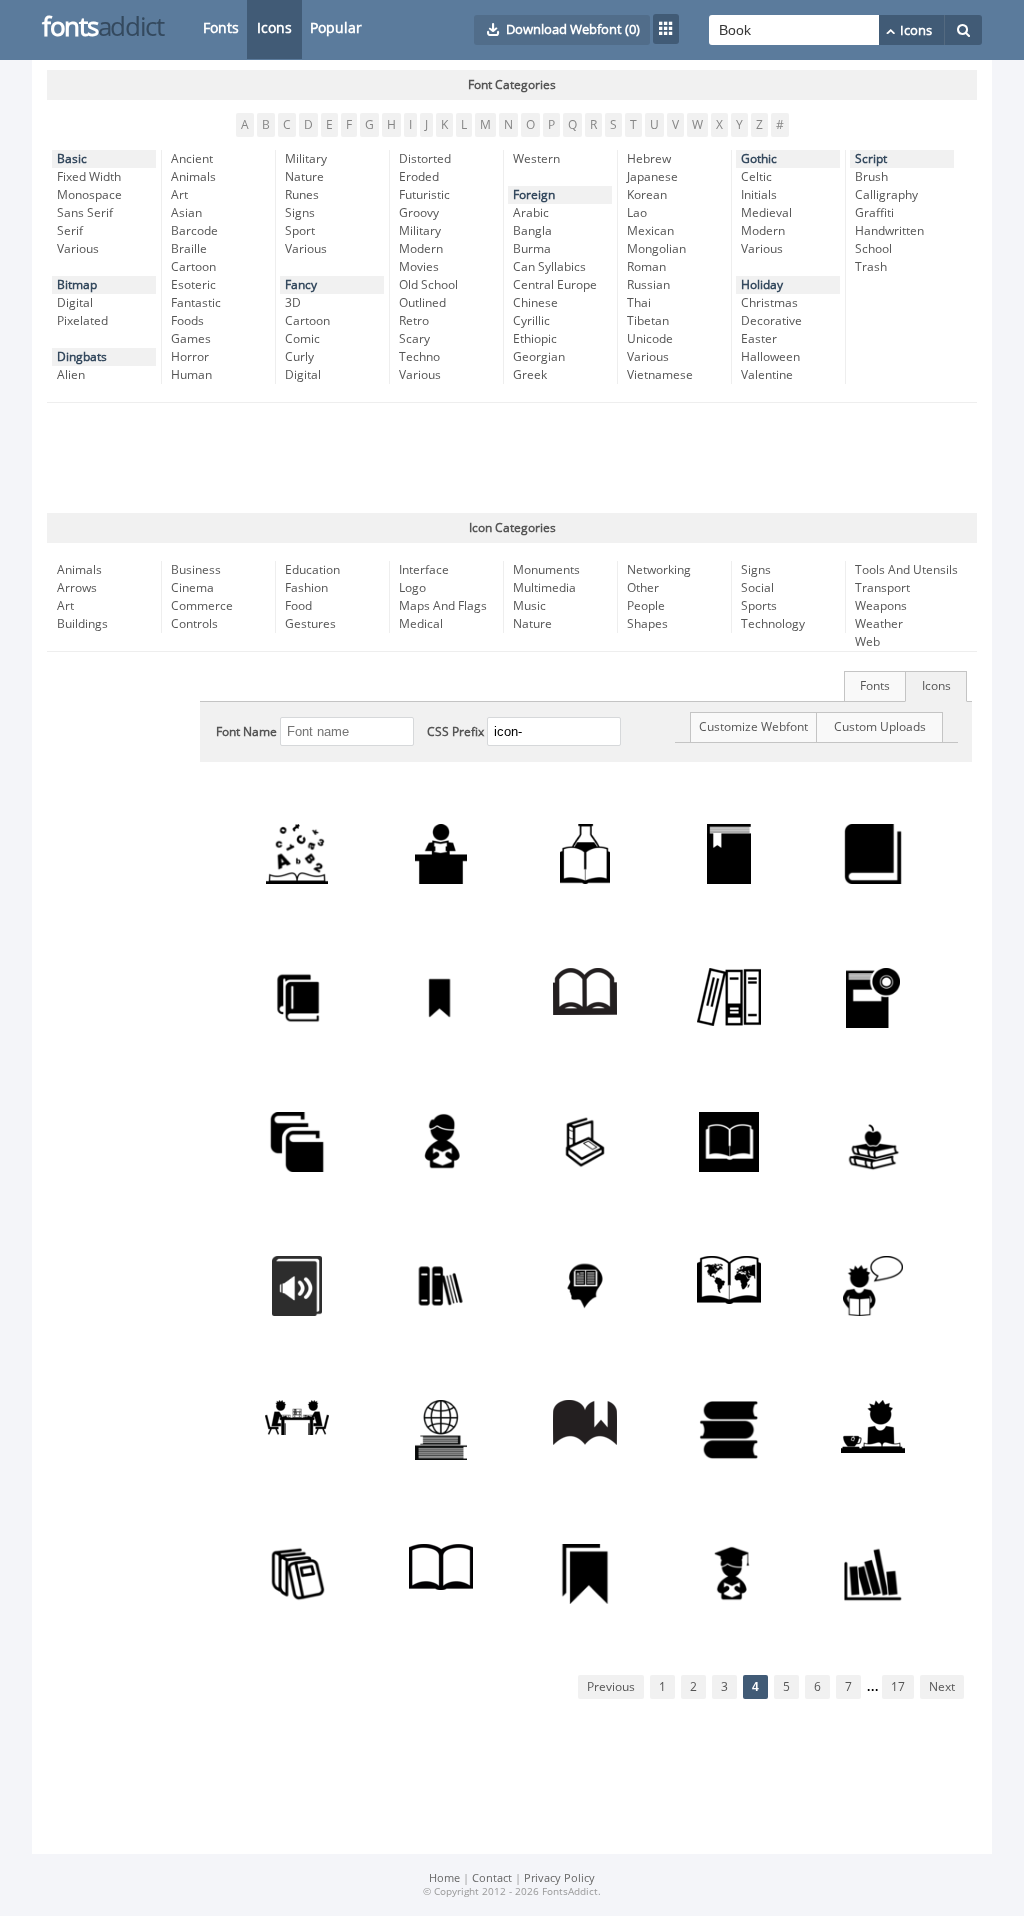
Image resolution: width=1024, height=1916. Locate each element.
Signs (300, 213)
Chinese (535, 303)
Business (196, 570)
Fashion (306, 588)
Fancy (301, 285)
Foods (187, 321)
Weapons (881, 606)
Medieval (766, 213)
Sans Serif (85, 213)
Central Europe (555, 285)
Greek (530, 375)
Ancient (192, 159)
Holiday (762, 285)
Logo (412, 588)
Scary (414, 339)
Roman (646, 267)
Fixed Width (89, 177)
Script (871, 159)
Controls (194, 624)
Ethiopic (535, 339)
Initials (759, 195)
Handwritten (889, 231)
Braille (189, 249)
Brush (871, 177)
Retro (414, 321)
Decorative (771, 321)
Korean (647, 195)
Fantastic (196, 303)
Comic (302, 339)
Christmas (769, 303)
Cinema (192, 588)
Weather (879, 624)
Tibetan (648, 321)
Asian (186, 213)
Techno (419, 357)
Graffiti (874, 213)
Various (78, 249)
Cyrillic (531, 321)
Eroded (419, 177)
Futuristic (424, 195)
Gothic (759, 159)
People (646, 606)
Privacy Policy (559, 1878)
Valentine (767, 375)
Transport (882, 588)
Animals (193, 177)
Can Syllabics (549, 267)
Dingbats (82, 357)
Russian (648, 285)
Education (312, 570)
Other (643, 588)
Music (529, 606)
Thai (639, 303)
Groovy (419, 213)
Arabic (531, 213)
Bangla (532, 231)
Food (298, 606)
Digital (75, 303)
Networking (659, 570)
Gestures (310, 624)
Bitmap (77, 285)
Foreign (534, 195)
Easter (759, 339)
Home (444, 1878)
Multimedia (544, 588)
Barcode (194, 231)
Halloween (770, 357)
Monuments (546, 570)
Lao (637, 213)
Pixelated (82, 321)
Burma (532, 249)
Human (191, 375)
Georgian (539, 357)
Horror (190, 357)
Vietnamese (660, 375)
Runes (302, 195)
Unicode (650, 339)
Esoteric (193, 285)
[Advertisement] (512, 458)
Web (867, 642)
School (873, 249)
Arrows (77, 588)
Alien (71, 375)
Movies (419, 267)
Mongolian (656, 249)
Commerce (202, 606)
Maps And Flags (443, 606)
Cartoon (193, 267)
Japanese (652, 177)
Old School (428, 285)
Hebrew (649, 159)
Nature (304, 177)
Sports (759, 606)
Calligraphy (886, 195)
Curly (299, 357)
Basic (72, 159)
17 (898, 1687)
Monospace (89, 195)
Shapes (647, 624)
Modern (421, 249)
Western (536, 159)
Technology (773, 624)
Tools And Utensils (906, 570)
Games (191, 339)
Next (942, 1687)
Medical (421, 624)
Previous (611, 1687)
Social (757, 588)
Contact (492, 1878)
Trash (871, 267)
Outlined (422, 303)
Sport (300, 231)
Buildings (82, 624)
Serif (70, 231)
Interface (424, 570)
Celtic (756, 177)
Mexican (650, 231)
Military (306, 159)
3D (293, 303)
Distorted (425, 159)
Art (179, 195)
